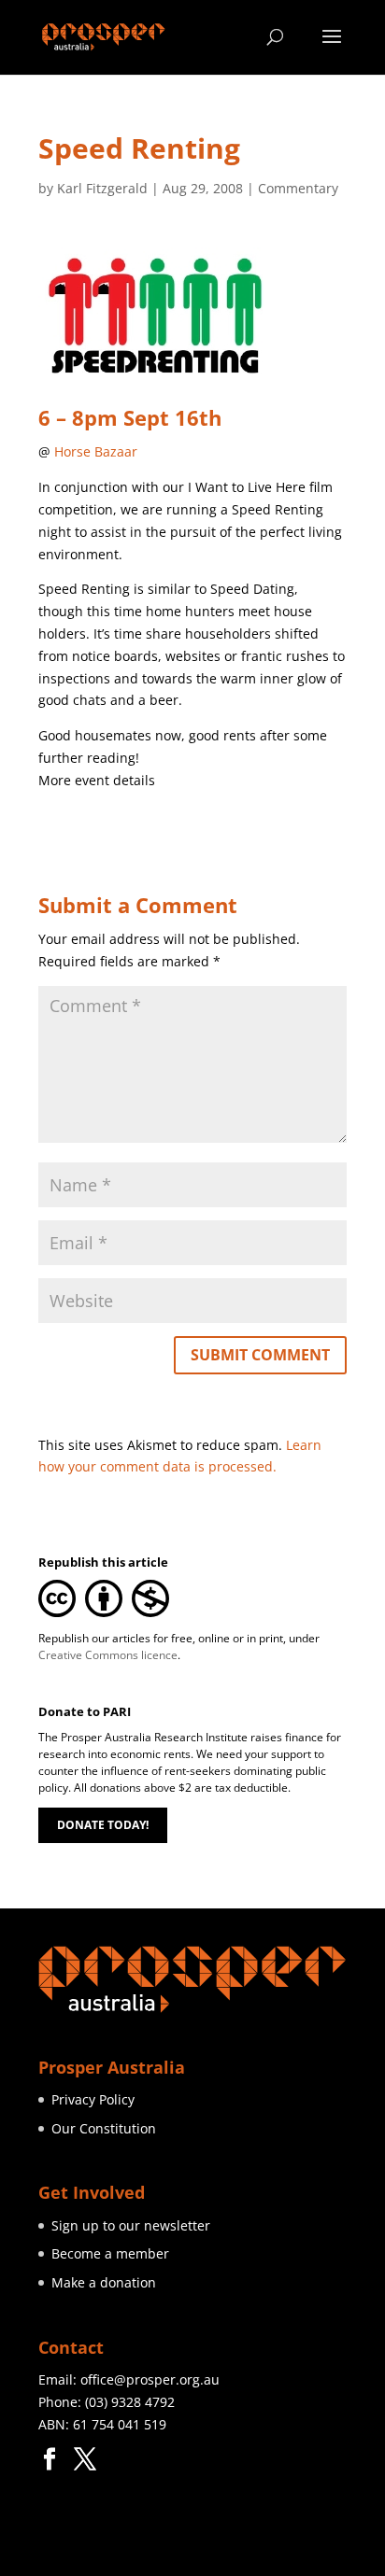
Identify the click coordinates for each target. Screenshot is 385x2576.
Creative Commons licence (108, 1655)
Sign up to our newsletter (131, 2225)
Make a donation (104, 2282)
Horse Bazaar (96, 451)
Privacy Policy (93, 2099)
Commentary (298, 188)
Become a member (110, 2253)
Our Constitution (104, 2128)
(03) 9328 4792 (130, 2402)
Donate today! (103, 1825)
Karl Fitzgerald (102, 188)
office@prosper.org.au (150, 2379)
